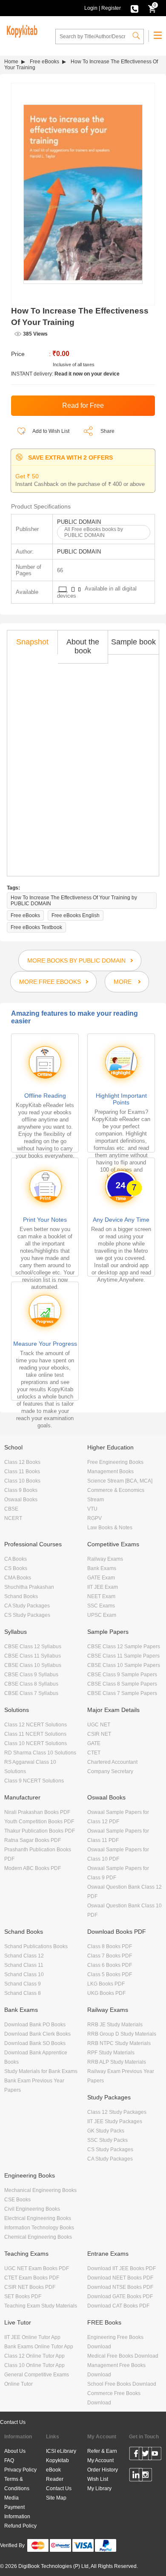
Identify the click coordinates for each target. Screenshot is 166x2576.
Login (91, 8)
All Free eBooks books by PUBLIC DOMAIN (94, 532)
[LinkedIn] (136, 2476)
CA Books (16, 1559)
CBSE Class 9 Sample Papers (122, 1675)
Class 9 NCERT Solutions (34, 1781)
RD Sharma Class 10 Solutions (40, 1753)
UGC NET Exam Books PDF (37, 2268)
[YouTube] (155, 2455)
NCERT (13, 1518)
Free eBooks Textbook (36, 927)
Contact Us (13, 2422)
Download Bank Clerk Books (37, 2034)
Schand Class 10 (24, 1974)
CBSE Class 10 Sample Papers (124, 1665)
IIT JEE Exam (103, 1587)
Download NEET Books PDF (120, 2278)
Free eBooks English (76, 915)
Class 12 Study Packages (117, 2112)
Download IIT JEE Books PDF (122, 2268)
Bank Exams (102, 1568)
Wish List (98, 2479)
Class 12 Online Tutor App (34, 2356)
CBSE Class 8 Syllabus (31, 1684)
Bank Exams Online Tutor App (39, 2347)
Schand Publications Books (36, 1946)
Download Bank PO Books (35, 2025)
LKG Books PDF (106, 1984)
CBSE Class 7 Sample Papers (122, 1693)
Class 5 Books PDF (110, 1974)
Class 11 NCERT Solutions (35, 1734)
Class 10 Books (22, 1481)
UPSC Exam (102, 1615)
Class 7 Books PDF (110, 1956)
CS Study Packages (27, 1615)
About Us (15, 2451)
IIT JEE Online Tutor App (32, 2337)
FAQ (9, 2460)
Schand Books (21, 1596)
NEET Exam (101, 1596)
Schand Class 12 (24, 1956)
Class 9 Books (21, 1490)
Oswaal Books (21, 1500)
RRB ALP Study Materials (117, 2062)
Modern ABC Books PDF (33, 1868)
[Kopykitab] (21, 30)
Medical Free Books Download (123, 2356)
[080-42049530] (135, 8)
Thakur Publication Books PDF (40, 1831)
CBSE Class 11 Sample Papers (123, 1656)
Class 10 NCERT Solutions (36, 1743)
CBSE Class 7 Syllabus (31, 1693)
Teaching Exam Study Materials (41, 2306)
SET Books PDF (23, 2296)
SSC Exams (101, 1606)
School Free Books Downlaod (122, 2384)
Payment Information (17, 2512)
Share (107, 431)
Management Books (110, 1472)
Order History (103, 2470)
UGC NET (99, 1725)
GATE (94, 1743)
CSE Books (17, 2200)
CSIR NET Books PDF (30, 2287)
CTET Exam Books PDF (32, 2278)
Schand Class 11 (24, 1965)
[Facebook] (136, 2455)
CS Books (16, 1568)
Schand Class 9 (23, 1984)
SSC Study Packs (107, 2140)
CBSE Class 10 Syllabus (33, 1665)
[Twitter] (145, 2455)
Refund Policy (20, 2526)
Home (11, 62)
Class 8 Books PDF (110, 1946)
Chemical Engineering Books (38, 2237)
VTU (92, 1509)
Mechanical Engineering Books (40, 2190)
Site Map (56, 2498)
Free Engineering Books (115, 1462)
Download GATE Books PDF (120, 2296)
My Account (100, 2460)
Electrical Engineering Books (38, 2218)
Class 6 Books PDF (110, 1965)
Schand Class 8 (23, 1993)
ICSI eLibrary (61, 2451)
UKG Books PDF (106, 1993)
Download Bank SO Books (35, 2043)
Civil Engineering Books (32, 2209)
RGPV (94, 1518)
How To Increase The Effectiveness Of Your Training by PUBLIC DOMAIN (74, 901)
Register (111, 8)
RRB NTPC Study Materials (119, 2043)
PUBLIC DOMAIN (79, 522)
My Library (99, 2488)
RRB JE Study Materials (115, 2025)
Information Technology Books (39, 2228)
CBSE (11, 1509)
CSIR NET (99, 1734)
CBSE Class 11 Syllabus (33, 1656)
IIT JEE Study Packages (115, 2121)
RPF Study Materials (111, 2053)
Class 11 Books (22, 1472)
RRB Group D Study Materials (122, 2034)
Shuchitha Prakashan (29, 1587)
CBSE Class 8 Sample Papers (122, 1684)
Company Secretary (110, 1771)
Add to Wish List (50, 431)
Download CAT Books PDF (118, 2306)
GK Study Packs (106, 2131)
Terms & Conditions (17, 2484)
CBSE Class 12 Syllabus (33, 1647)
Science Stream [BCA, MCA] (120, 1481)
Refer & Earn (102, 2451)
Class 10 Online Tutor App (34, 2365)
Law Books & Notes (110, 1528)
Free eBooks (44, 62)
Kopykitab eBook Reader (57, 2470)
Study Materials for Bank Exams (41, 2071)
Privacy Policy (20, 2470)
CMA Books (18, 1578)
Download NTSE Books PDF (120, 2287)
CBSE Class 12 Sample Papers (124, 1647)
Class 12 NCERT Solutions (36, 1725)
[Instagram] (145, 2476)
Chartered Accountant (112, 1762)
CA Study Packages (27, 1606)
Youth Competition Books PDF (39, 1822)
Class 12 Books (22, 1462)
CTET (94, 1753)
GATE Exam (101, 1578)
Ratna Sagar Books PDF (33, 1840)
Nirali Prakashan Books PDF (37, 1812)
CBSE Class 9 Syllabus (31, 1675)
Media (11, 2498)
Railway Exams (105, 1559)
